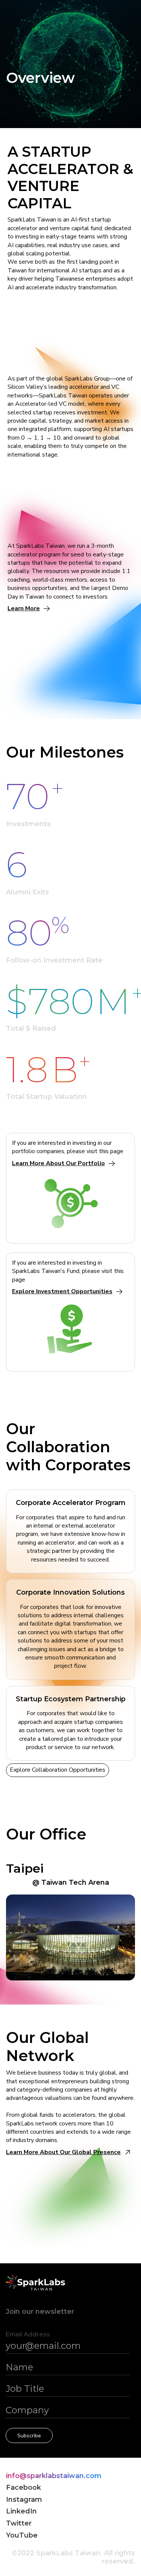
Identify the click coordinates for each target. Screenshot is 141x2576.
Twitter (19, 2523)
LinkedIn (21, 2511)
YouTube (22, 2536)
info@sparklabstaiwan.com (54, 2476)
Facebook (23, 2488)
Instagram (24, 2500)
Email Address (28, 2334)
